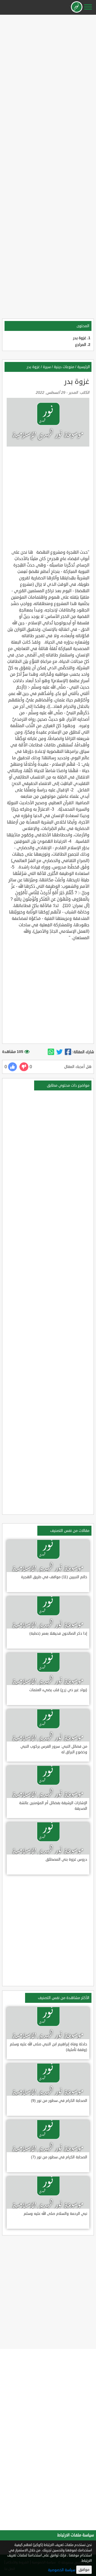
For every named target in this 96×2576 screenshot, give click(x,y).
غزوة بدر (80, 338)
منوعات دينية (64, 367)
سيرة (47, 367)
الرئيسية (84, 367)
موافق (84, 2570)
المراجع (81, 345)
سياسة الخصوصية (62, 2570)
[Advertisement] (48, 65)
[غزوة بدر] (68, 1052)
